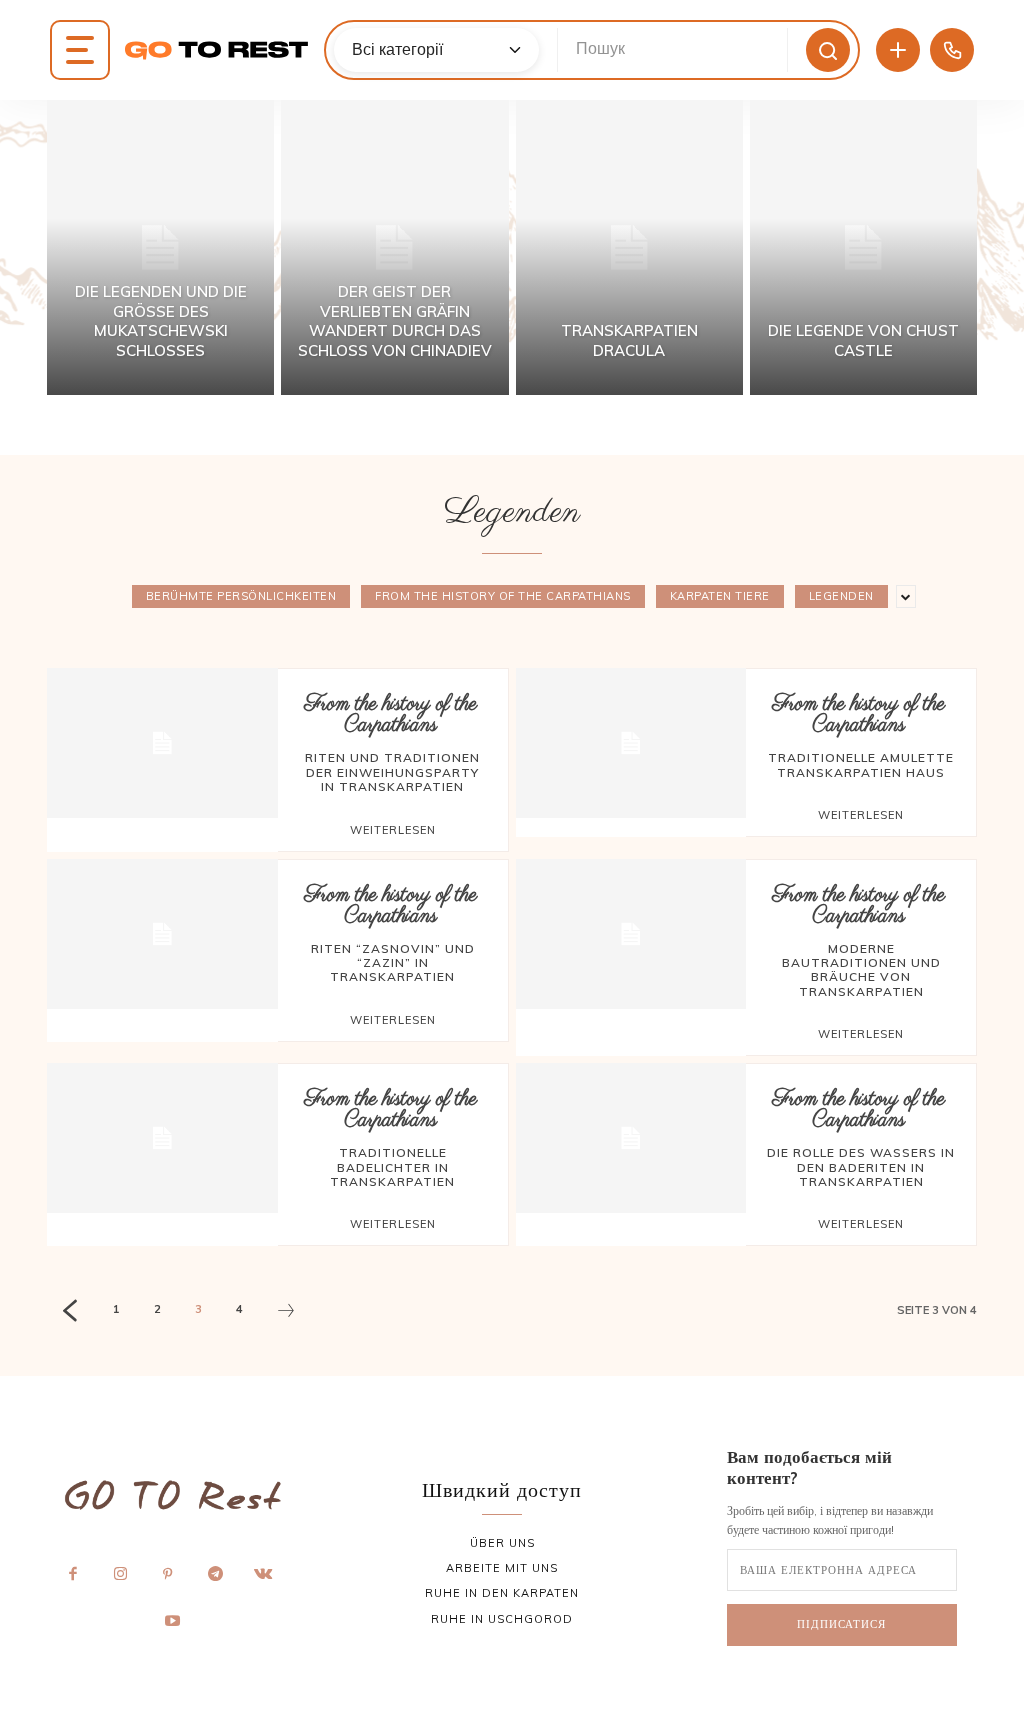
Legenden (841, 596)
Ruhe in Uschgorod (502, 1619)
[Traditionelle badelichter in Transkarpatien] (162, 1138)
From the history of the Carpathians (503, 596)
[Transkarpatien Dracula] (629, 247)
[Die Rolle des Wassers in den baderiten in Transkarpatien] (631, 1138)
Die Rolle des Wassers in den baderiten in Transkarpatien (861, 1167)
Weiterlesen (393, 830)
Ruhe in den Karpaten (502, 1593)
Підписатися (841, 1624)
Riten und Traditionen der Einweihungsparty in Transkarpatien (392, 772)
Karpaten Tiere (720, 596)
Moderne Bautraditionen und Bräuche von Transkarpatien (861, 970)
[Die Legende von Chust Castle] (863, 247)
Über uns (502, 1543)
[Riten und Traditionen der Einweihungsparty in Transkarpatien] (162, 743)
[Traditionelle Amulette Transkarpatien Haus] (631, 743)
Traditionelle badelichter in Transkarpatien (392, 1167)
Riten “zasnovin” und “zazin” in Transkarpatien (393, 963)
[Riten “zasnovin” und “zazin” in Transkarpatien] (162, 934)
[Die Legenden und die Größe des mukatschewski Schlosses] (160, 247)
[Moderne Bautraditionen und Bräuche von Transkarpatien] (631, 934)
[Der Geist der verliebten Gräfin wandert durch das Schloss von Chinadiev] (394, 247)
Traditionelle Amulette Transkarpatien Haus (861, 764)
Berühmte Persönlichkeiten (241, 596)
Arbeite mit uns (502, 1568)
